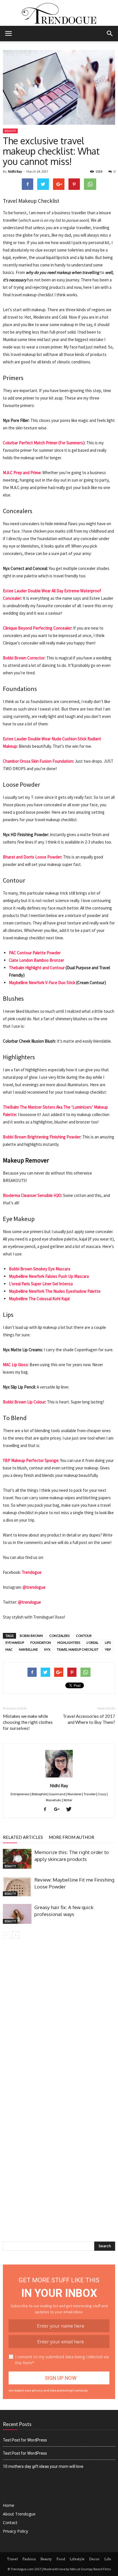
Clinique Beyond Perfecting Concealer (37, 628)
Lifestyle (77, 2559)
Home (9, 2505)
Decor (94, 2559)
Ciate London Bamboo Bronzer (37, 960)
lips (108, 1643)
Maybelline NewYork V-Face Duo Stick (42, 983)
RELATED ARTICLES (23, 1837)
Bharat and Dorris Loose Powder (32, 857)
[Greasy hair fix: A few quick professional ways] (17, 1914)
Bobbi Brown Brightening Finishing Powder (42, 1137)
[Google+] (59, 1810)
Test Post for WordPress (25, 2440)
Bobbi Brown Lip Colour (24, 1402)
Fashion (29, 2559)
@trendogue (34, 1587)
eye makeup (15, 1643)
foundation (41, 1643)
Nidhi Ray (15, 171)
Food (61, 2559)
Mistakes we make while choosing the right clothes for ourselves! (28, 1722)
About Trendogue (19, 2514)
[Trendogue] (59, 13)
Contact (10, 2523)
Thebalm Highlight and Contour (37, 968)
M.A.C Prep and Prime (22, 473)
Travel (12, 2559)
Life (108, 2559)
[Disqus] (59, 2020)
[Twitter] (71, 1810)
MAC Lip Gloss (15, 1365)
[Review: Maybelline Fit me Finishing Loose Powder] (17, 1886)
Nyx (47, 1649)
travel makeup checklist (78, 1649)
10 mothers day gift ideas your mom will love (43, 2466)
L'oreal (93, 1643)
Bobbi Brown (31, 1636)
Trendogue (32, 1572)
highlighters (69, 1643)
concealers (59, 1636)
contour (84, 1636)
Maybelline (28, 1649)
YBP (108, 1649)
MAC (9, 1649)
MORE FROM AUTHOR (71, 1837)
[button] (110, 34)
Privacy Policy (15, 2531)
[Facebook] (47, 1810)
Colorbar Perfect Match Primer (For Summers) (44, 443)
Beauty (10, 131)
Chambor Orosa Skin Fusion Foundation (38, 761)
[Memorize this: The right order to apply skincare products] (17, 1859)
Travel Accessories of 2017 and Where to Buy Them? (89, 1719)
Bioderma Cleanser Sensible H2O (32, 1195)
